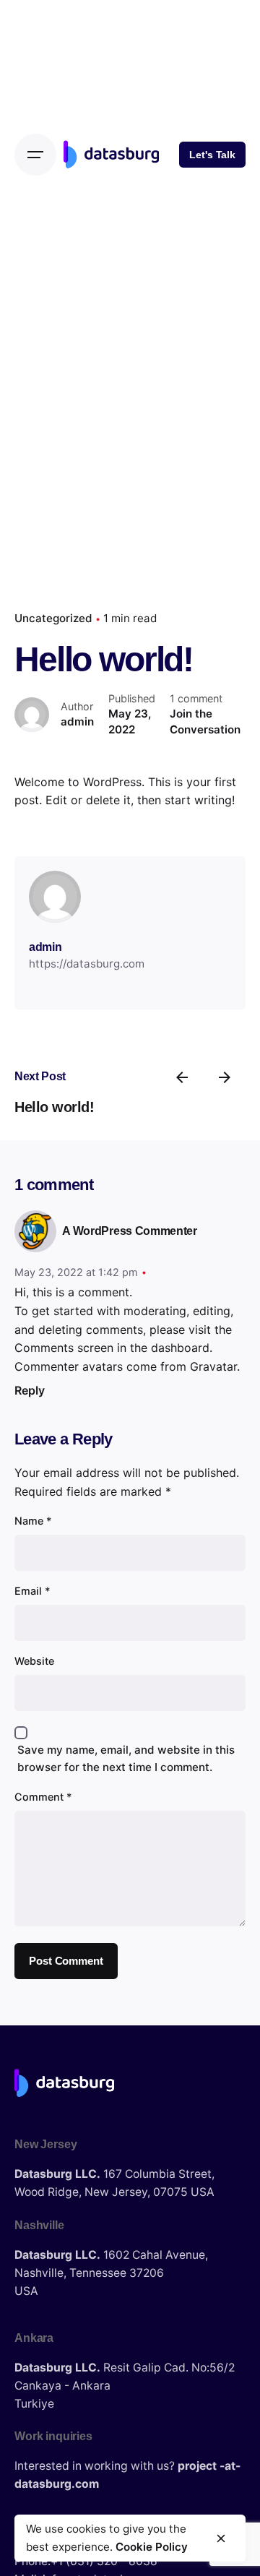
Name (33, 1521)
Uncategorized (53, 618)
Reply (30, 1390)
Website (34, 1661)
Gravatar (213, 1366)
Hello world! (54, 1107)
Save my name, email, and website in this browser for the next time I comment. (126, 1758)
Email (32, 1591)
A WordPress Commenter (129, 1231)
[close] (221, 2538)
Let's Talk (212, 155)
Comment (43, 1797)
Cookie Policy (152, 2547)
